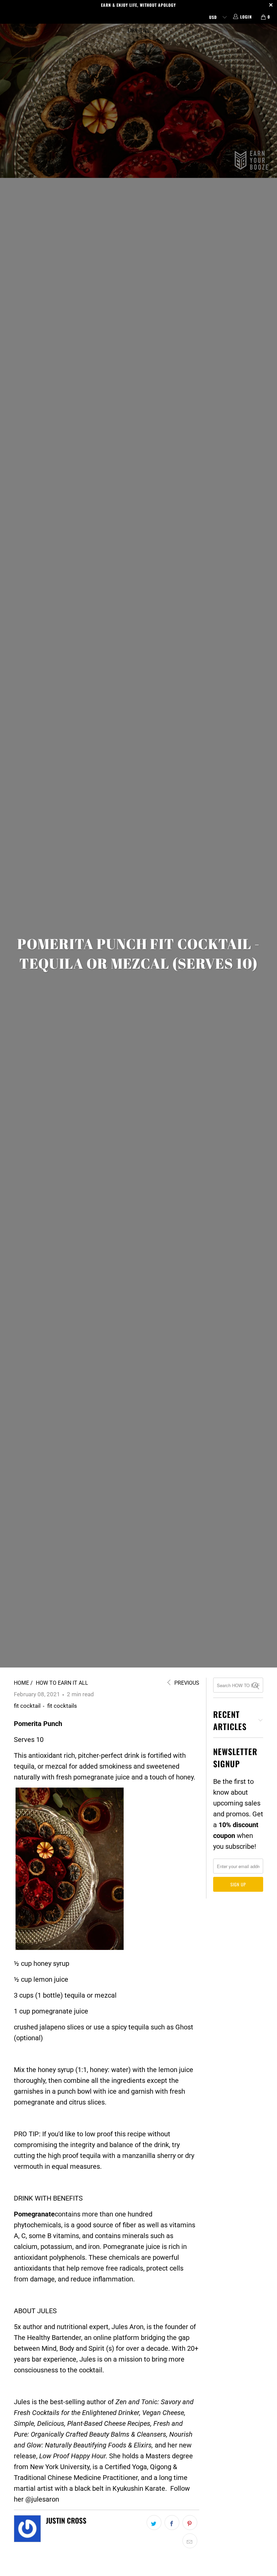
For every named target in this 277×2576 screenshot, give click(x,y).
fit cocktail (27, 1706)
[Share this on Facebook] (172, 2523)
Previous (186, 1683)
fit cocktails (62, 1706)
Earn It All (138, 30)
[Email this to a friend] (190, 2541)
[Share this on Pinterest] (190, 2523)
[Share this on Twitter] (154, 2523)
